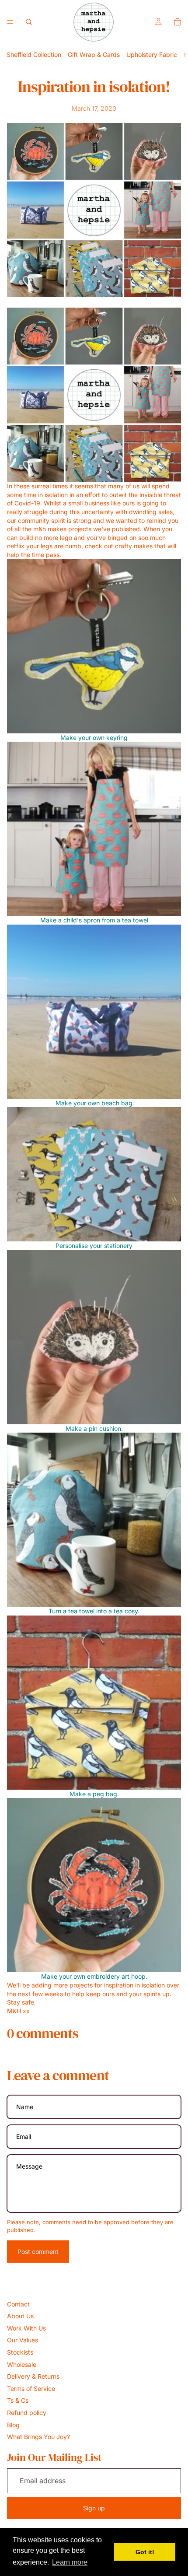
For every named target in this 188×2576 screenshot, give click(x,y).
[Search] (29, 22)
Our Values (23, 2340)
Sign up (94, 2508)
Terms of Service (31, 2388)
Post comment (38, 2252)
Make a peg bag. (94, 1794)
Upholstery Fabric (152, 54)
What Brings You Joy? (38, 2437)
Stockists (20, 2352)
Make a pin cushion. (94, 1428)
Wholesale (22, 2364)
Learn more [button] (70, 2562)
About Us (20, 2316)
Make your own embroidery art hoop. (94, 1976)
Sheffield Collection (34, 54)
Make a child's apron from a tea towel (94, 920)
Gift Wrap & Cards (94, 54)
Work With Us (26, 2328)
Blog (13, 2425)
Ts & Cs (18, 2400)
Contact (18, 2304)
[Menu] (10, 22)
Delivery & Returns (33, 2376)
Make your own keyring (94, 738)
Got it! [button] (145, 2552)
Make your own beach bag (94, 1103)
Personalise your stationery (94, 1246)
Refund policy (27, 2413)
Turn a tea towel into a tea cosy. (94, 1611)
